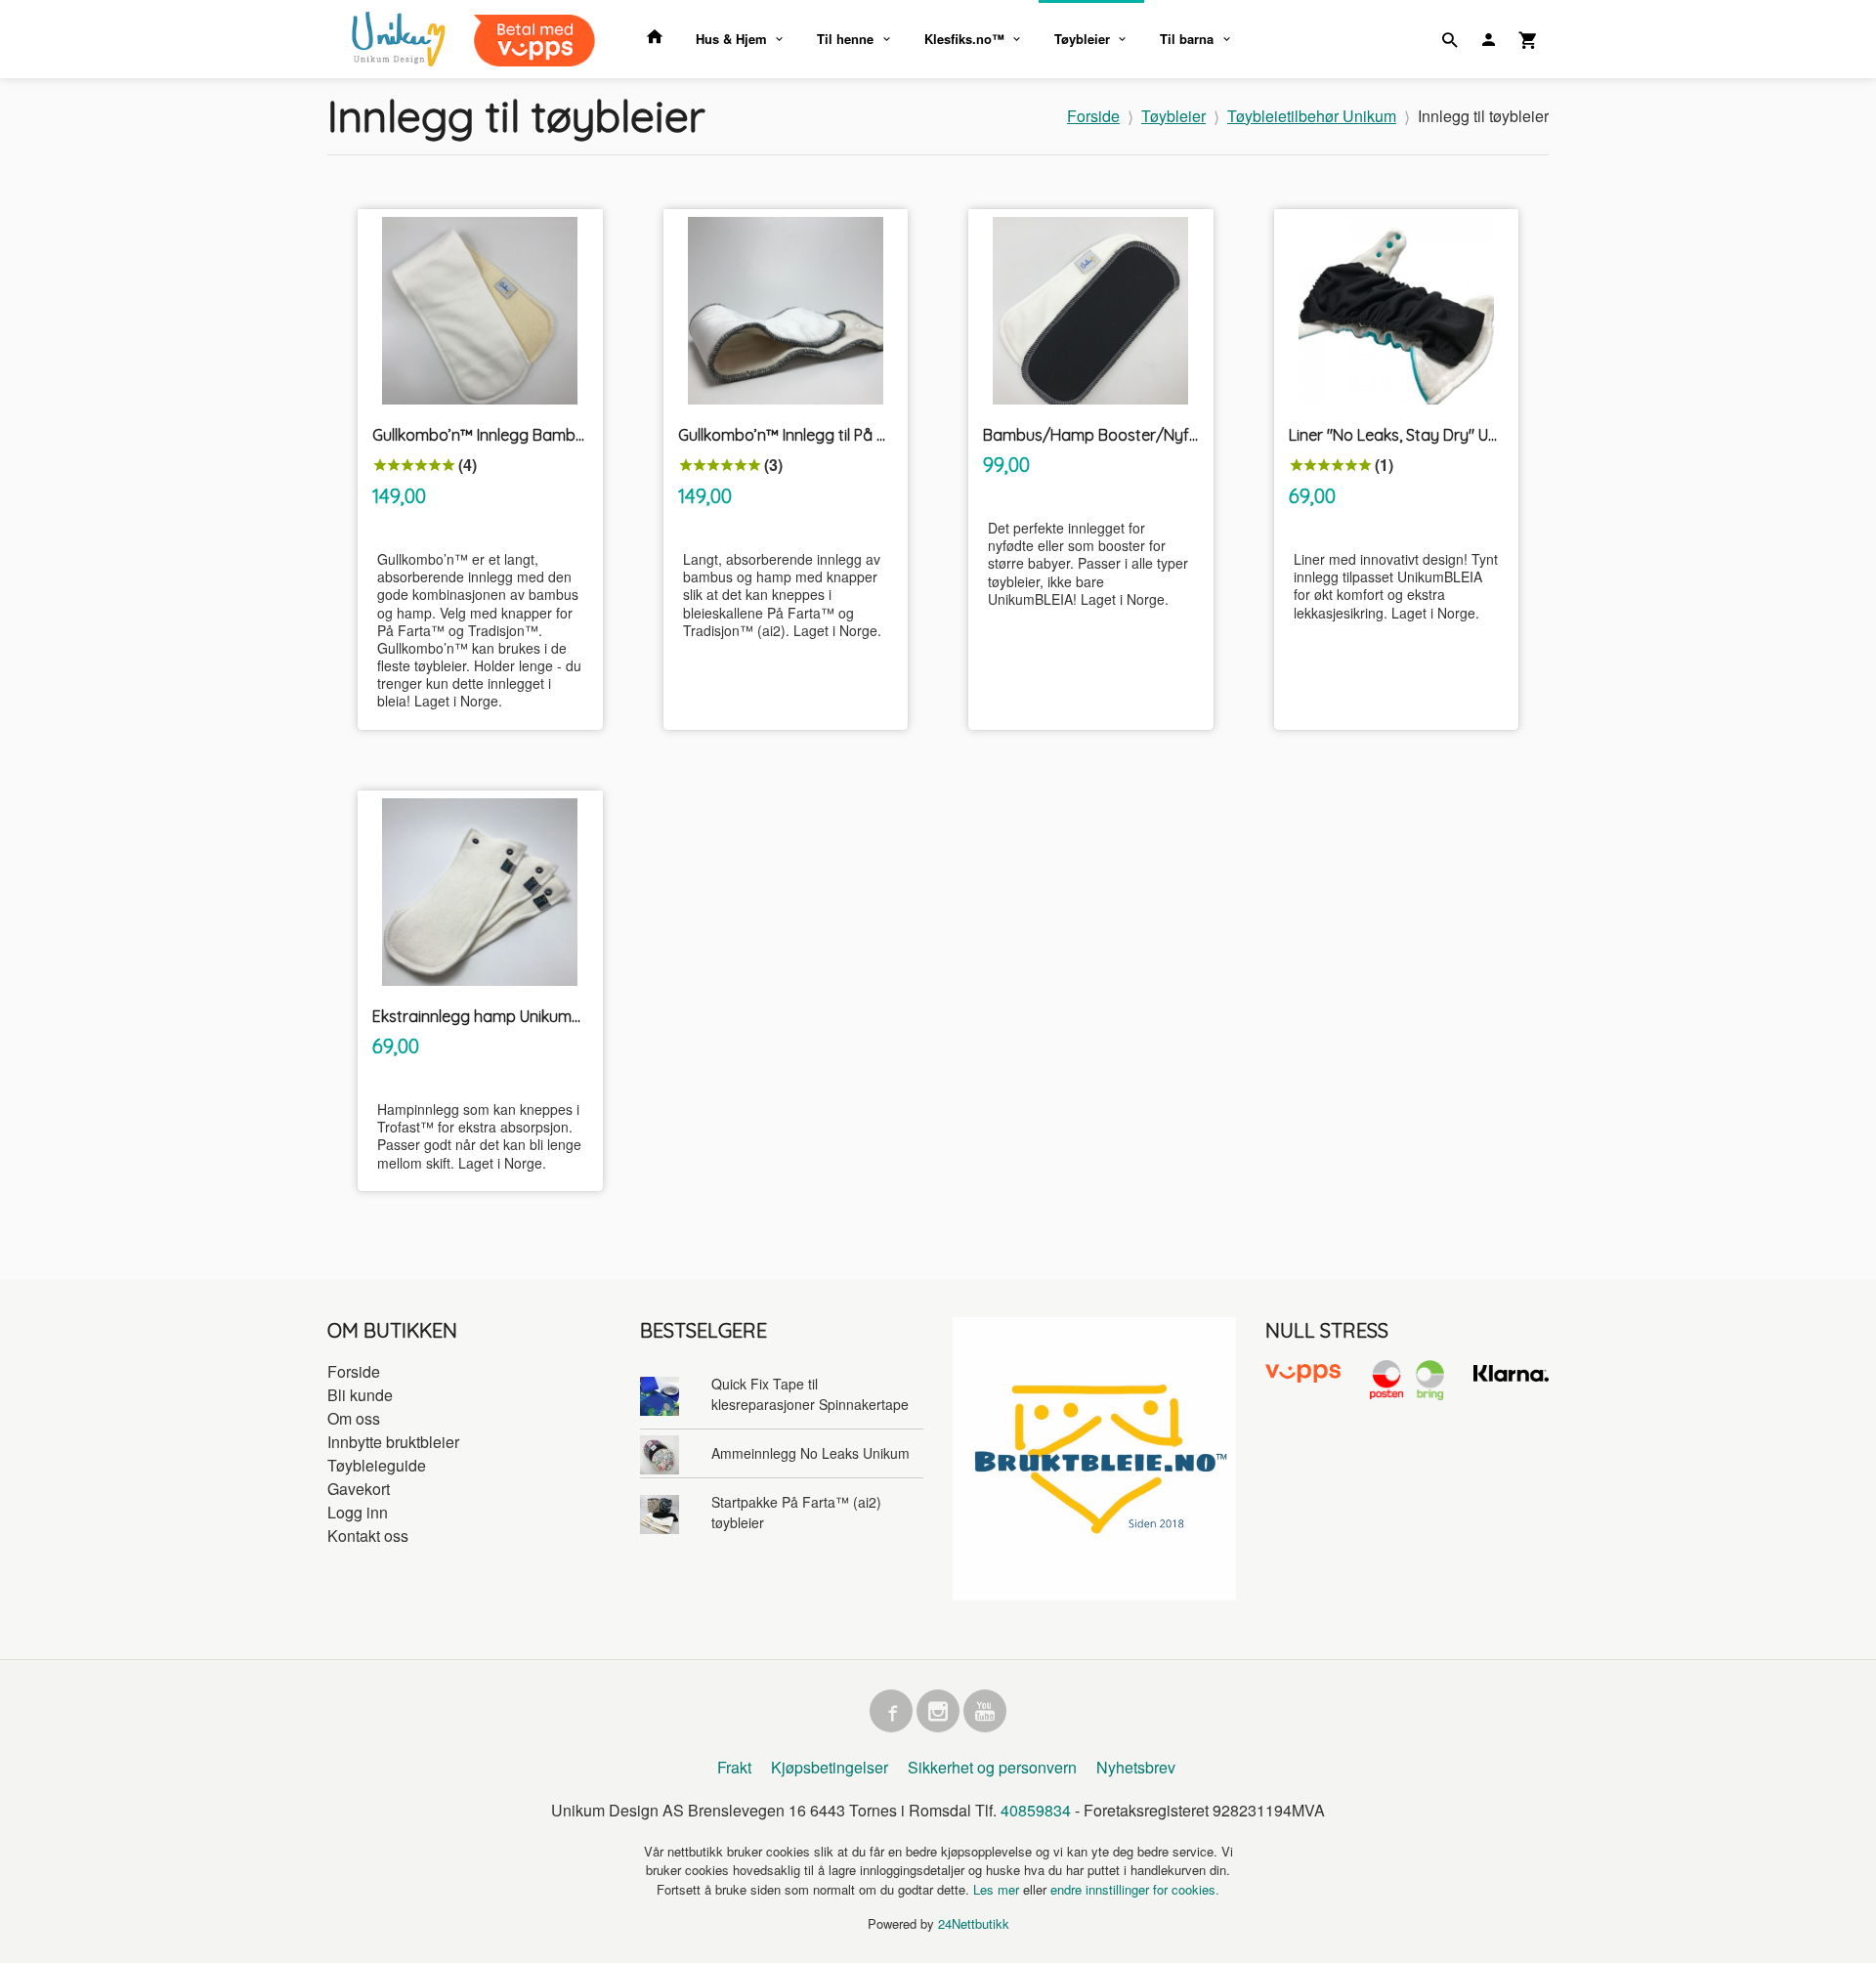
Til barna (1187, 39)
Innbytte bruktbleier (393, 1442)
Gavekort (359, 1489)
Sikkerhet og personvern (992, 1767)
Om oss (354, 1418)
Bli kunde (360, 1395)
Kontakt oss (368, 1536)
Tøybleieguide (377, 1465)
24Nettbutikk (974, 1923)
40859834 (1036, 1810)
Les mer (998, 1889)
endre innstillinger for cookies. (1135, 1889)
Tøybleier (1082, 39)
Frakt (734, 1767)
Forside (1093, 116)
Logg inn (358, 1512)
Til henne (845, 39)
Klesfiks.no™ (964, 39)
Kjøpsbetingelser (830, 1767)
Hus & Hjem (731, 39)
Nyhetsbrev (1136, 1767)
